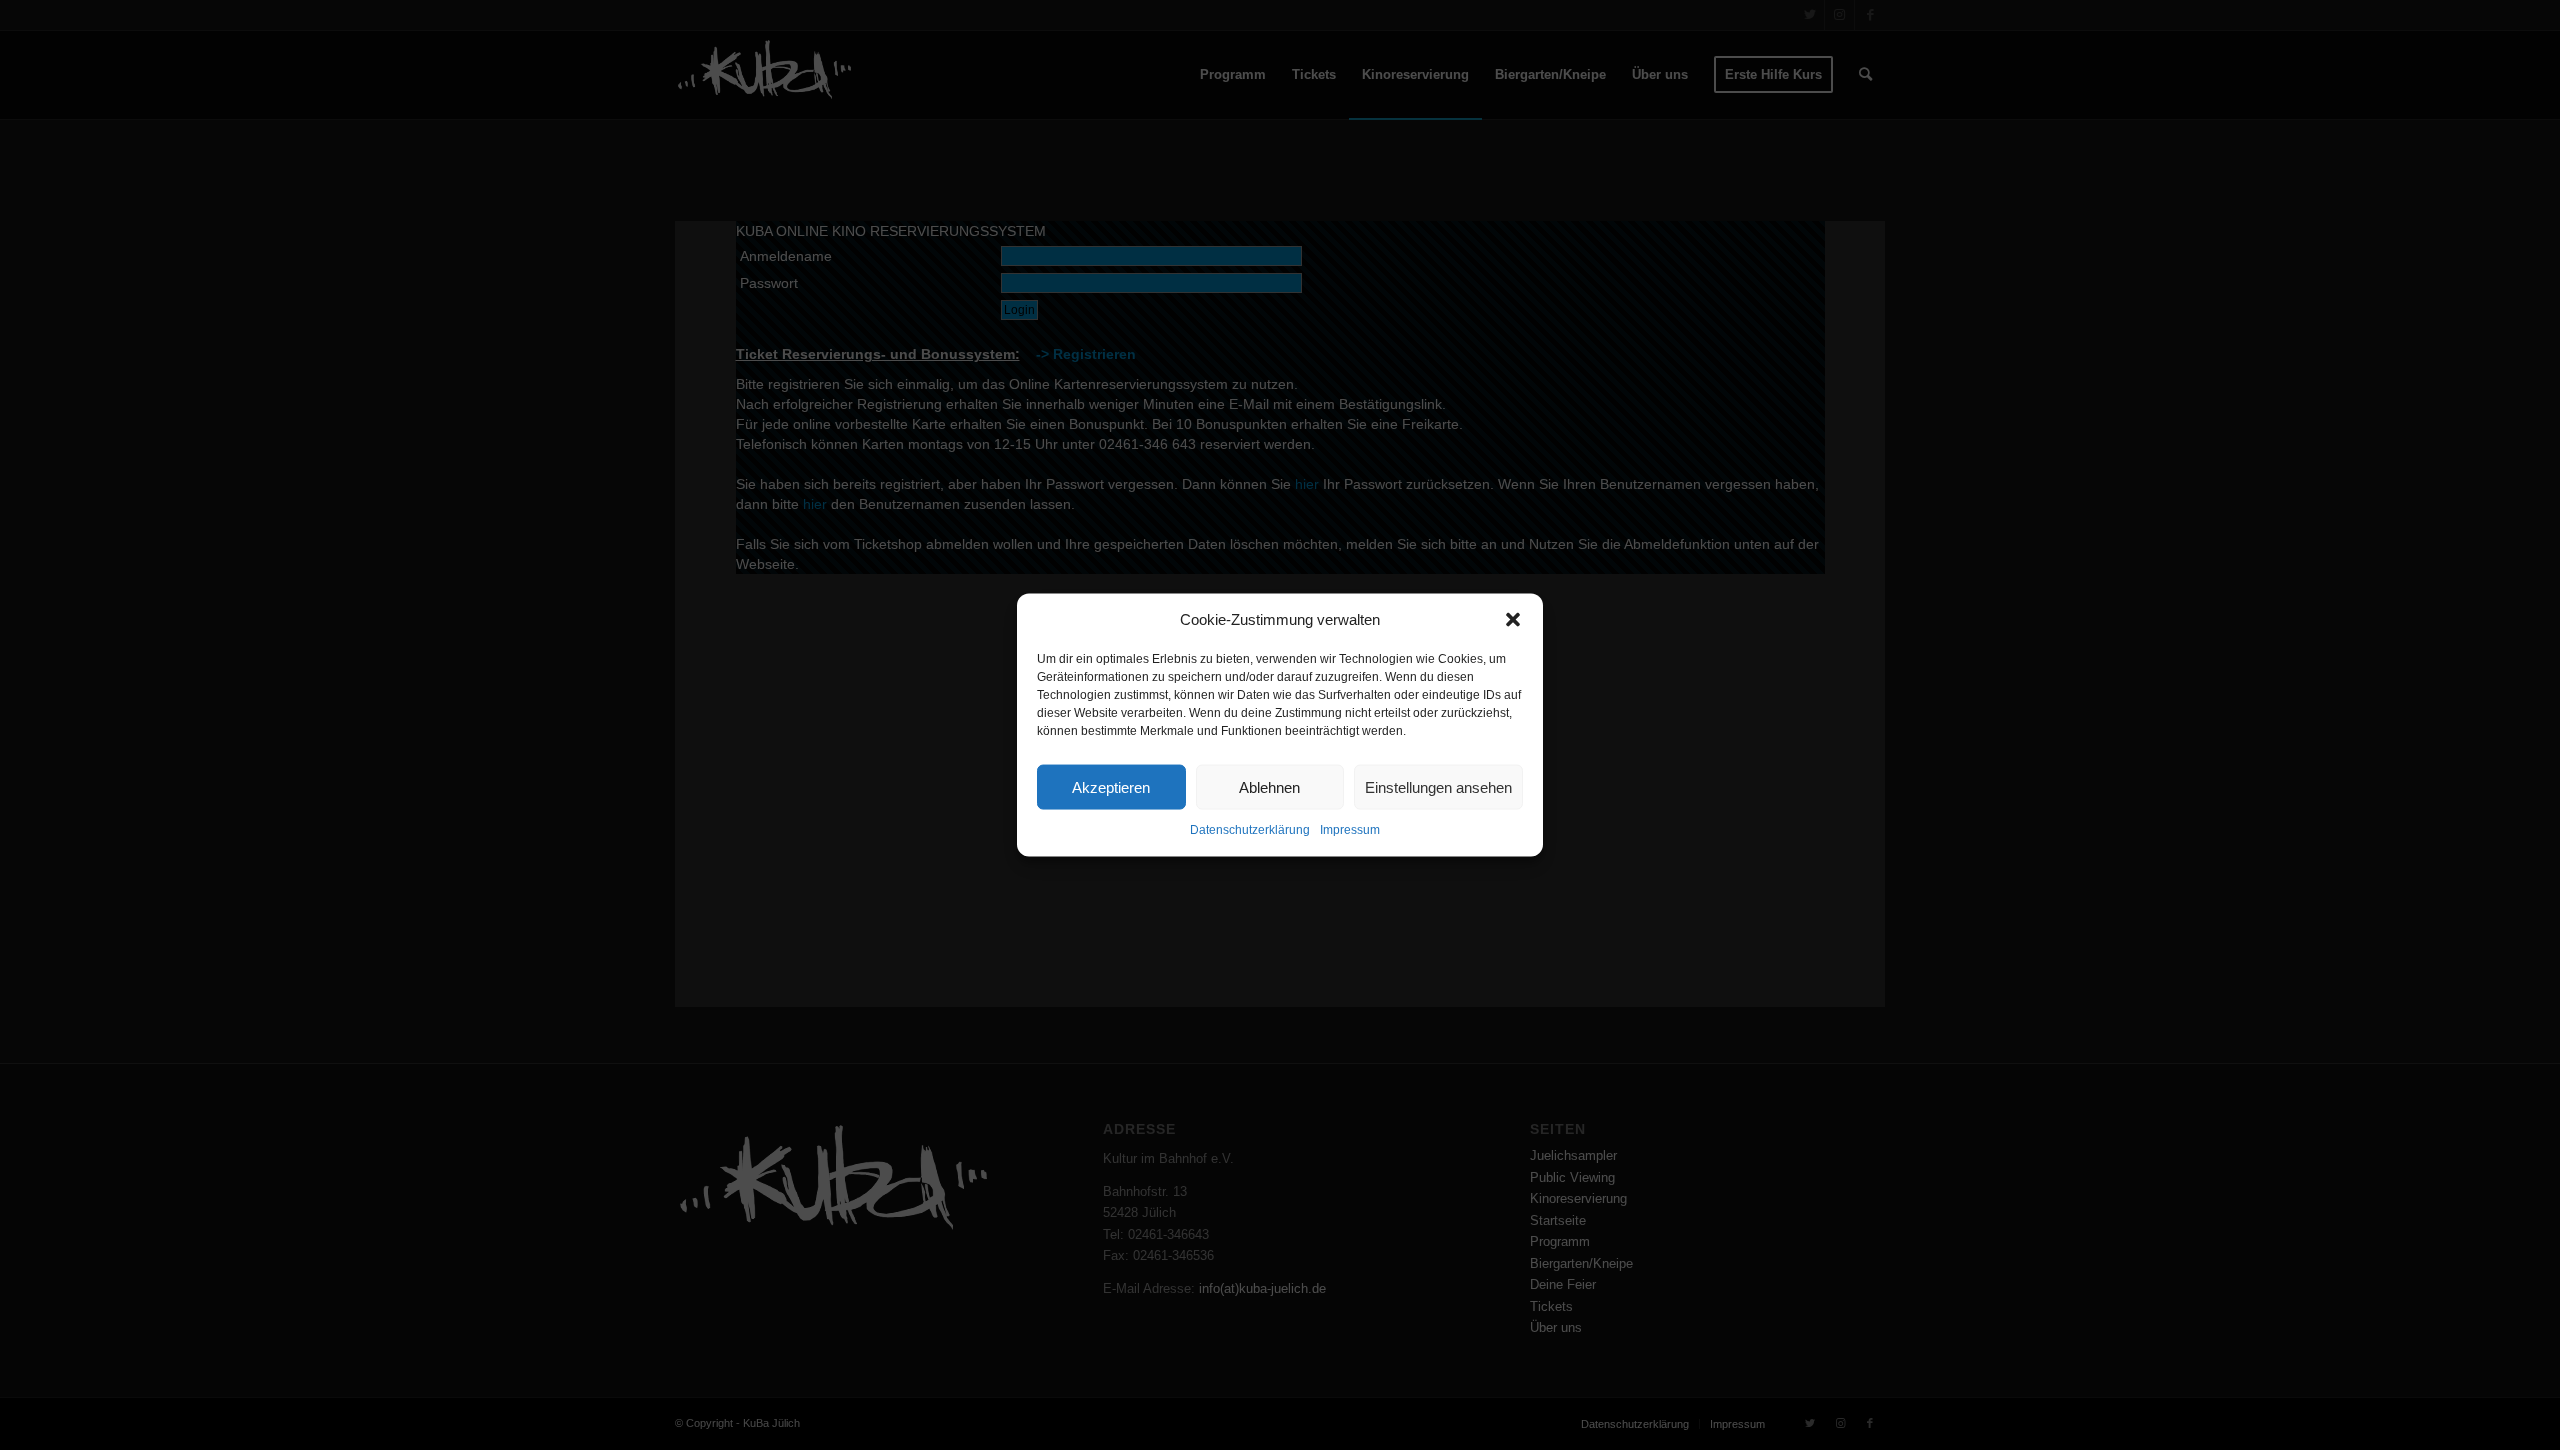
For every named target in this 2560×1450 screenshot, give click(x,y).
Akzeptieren (1111, 787)
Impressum (1350, 830)
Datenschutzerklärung (1250, 830)
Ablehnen (1269, 787)
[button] (1513, 619)
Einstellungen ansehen (1438, 787)
